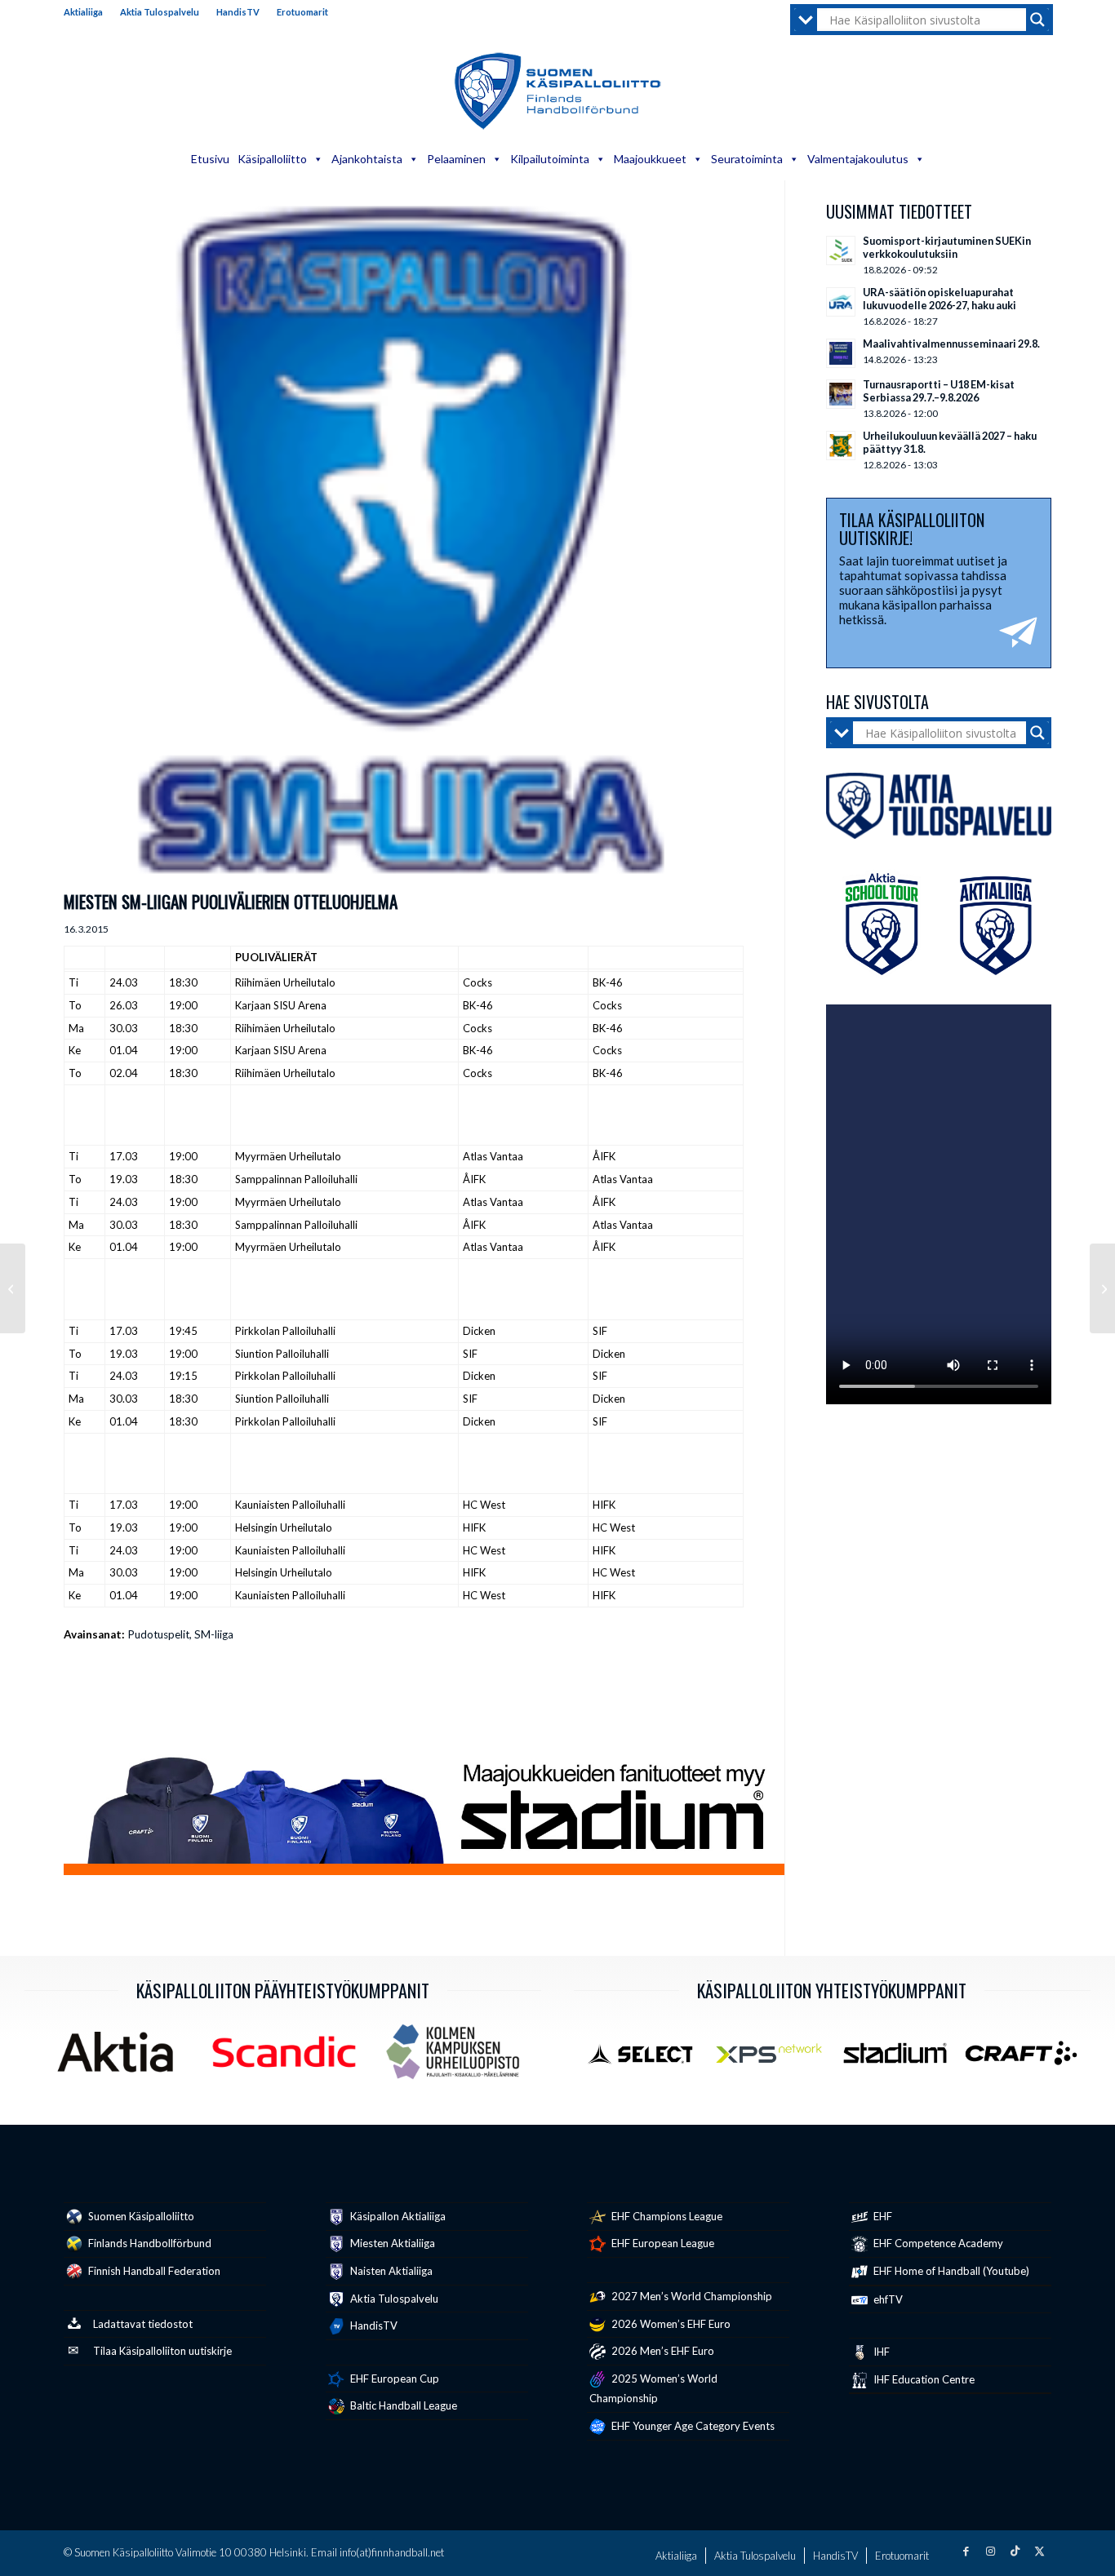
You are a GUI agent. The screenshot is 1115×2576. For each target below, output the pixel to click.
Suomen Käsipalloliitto (140, 2216)
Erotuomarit (302, 12)
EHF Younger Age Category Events (692, 2426)
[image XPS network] (775, 2059)
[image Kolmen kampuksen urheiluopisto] (459, 2058)
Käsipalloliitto (272, 159)
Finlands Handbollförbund (149, 2243)
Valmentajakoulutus (858, 159)
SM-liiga (214, 1634)
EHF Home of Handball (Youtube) (950, 2271)
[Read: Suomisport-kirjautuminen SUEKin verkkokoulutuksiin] (841, 251)
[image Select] (649, 2059)
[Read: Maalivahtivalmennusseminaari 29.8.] (841, 353)
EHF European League (662, 2243)
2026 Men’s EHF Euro (662, 2351)
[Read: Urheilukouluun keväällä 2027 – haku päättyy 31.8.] (841, 446)
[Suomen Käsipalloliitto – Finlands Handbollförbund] (558, 91)
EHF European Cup (393, 2379)
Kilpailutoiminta (550, 159)
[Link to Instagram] (990, 2551)
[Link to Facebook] (966, 2551)
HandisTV (238, 12)
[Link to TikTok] (1015, 2551)
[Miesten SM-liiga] (404, 542)
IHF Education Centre (923, 2379)
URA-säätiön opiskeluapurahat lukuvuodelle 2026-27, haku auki (940, 299)
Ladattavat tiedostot (143, 2324)
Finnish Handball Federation (153, 2271)
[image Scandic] (290, 2058)
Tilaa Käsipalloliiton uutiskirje (162, 2351)
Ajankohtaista (367, 159)
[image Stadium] (902, 2059)
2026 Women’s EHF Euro (670, 2324)
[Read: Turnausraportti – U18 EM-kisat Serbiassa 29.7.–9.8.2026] (841, 394)
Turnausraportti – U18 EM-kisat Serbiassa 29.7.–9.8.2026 (939, 391)
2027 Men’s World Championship (691, 2296)
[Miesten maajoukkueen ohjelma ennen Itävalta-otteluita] (13, 1288)
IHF (880, 2352)
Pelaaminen (456, 159)
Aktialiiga (83, 12)
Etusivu (210, 159)
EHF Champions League (666, 2216)
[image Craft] (1027, 2059)
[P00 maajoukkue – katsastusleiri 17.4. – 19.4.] (1102, 1288)
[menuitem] (88, 12)
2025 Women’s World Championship (653, 2389)
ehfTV (887, 2299)
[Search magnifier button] (1037, 20)
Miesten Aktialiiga (391, 2243)
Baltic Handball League (402, 2405)
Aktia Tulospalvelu (160, 12)
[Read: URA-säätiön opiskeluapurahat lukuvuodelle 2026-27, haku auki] (841, 302)
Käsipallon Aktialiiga (397, 2216)
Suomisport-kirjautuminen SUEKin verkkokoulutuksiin (947, 247)
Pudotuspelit (158, 1634)
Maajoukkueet (650, 159)
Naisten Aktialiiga (390, 2271)
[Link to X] (1039, 2551)
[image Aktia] (121, 2058)
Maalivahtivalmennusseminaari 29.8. (951, 344)
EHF (882, 2216)
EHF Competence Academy (937, 2243)
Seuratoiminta (747, 159)
